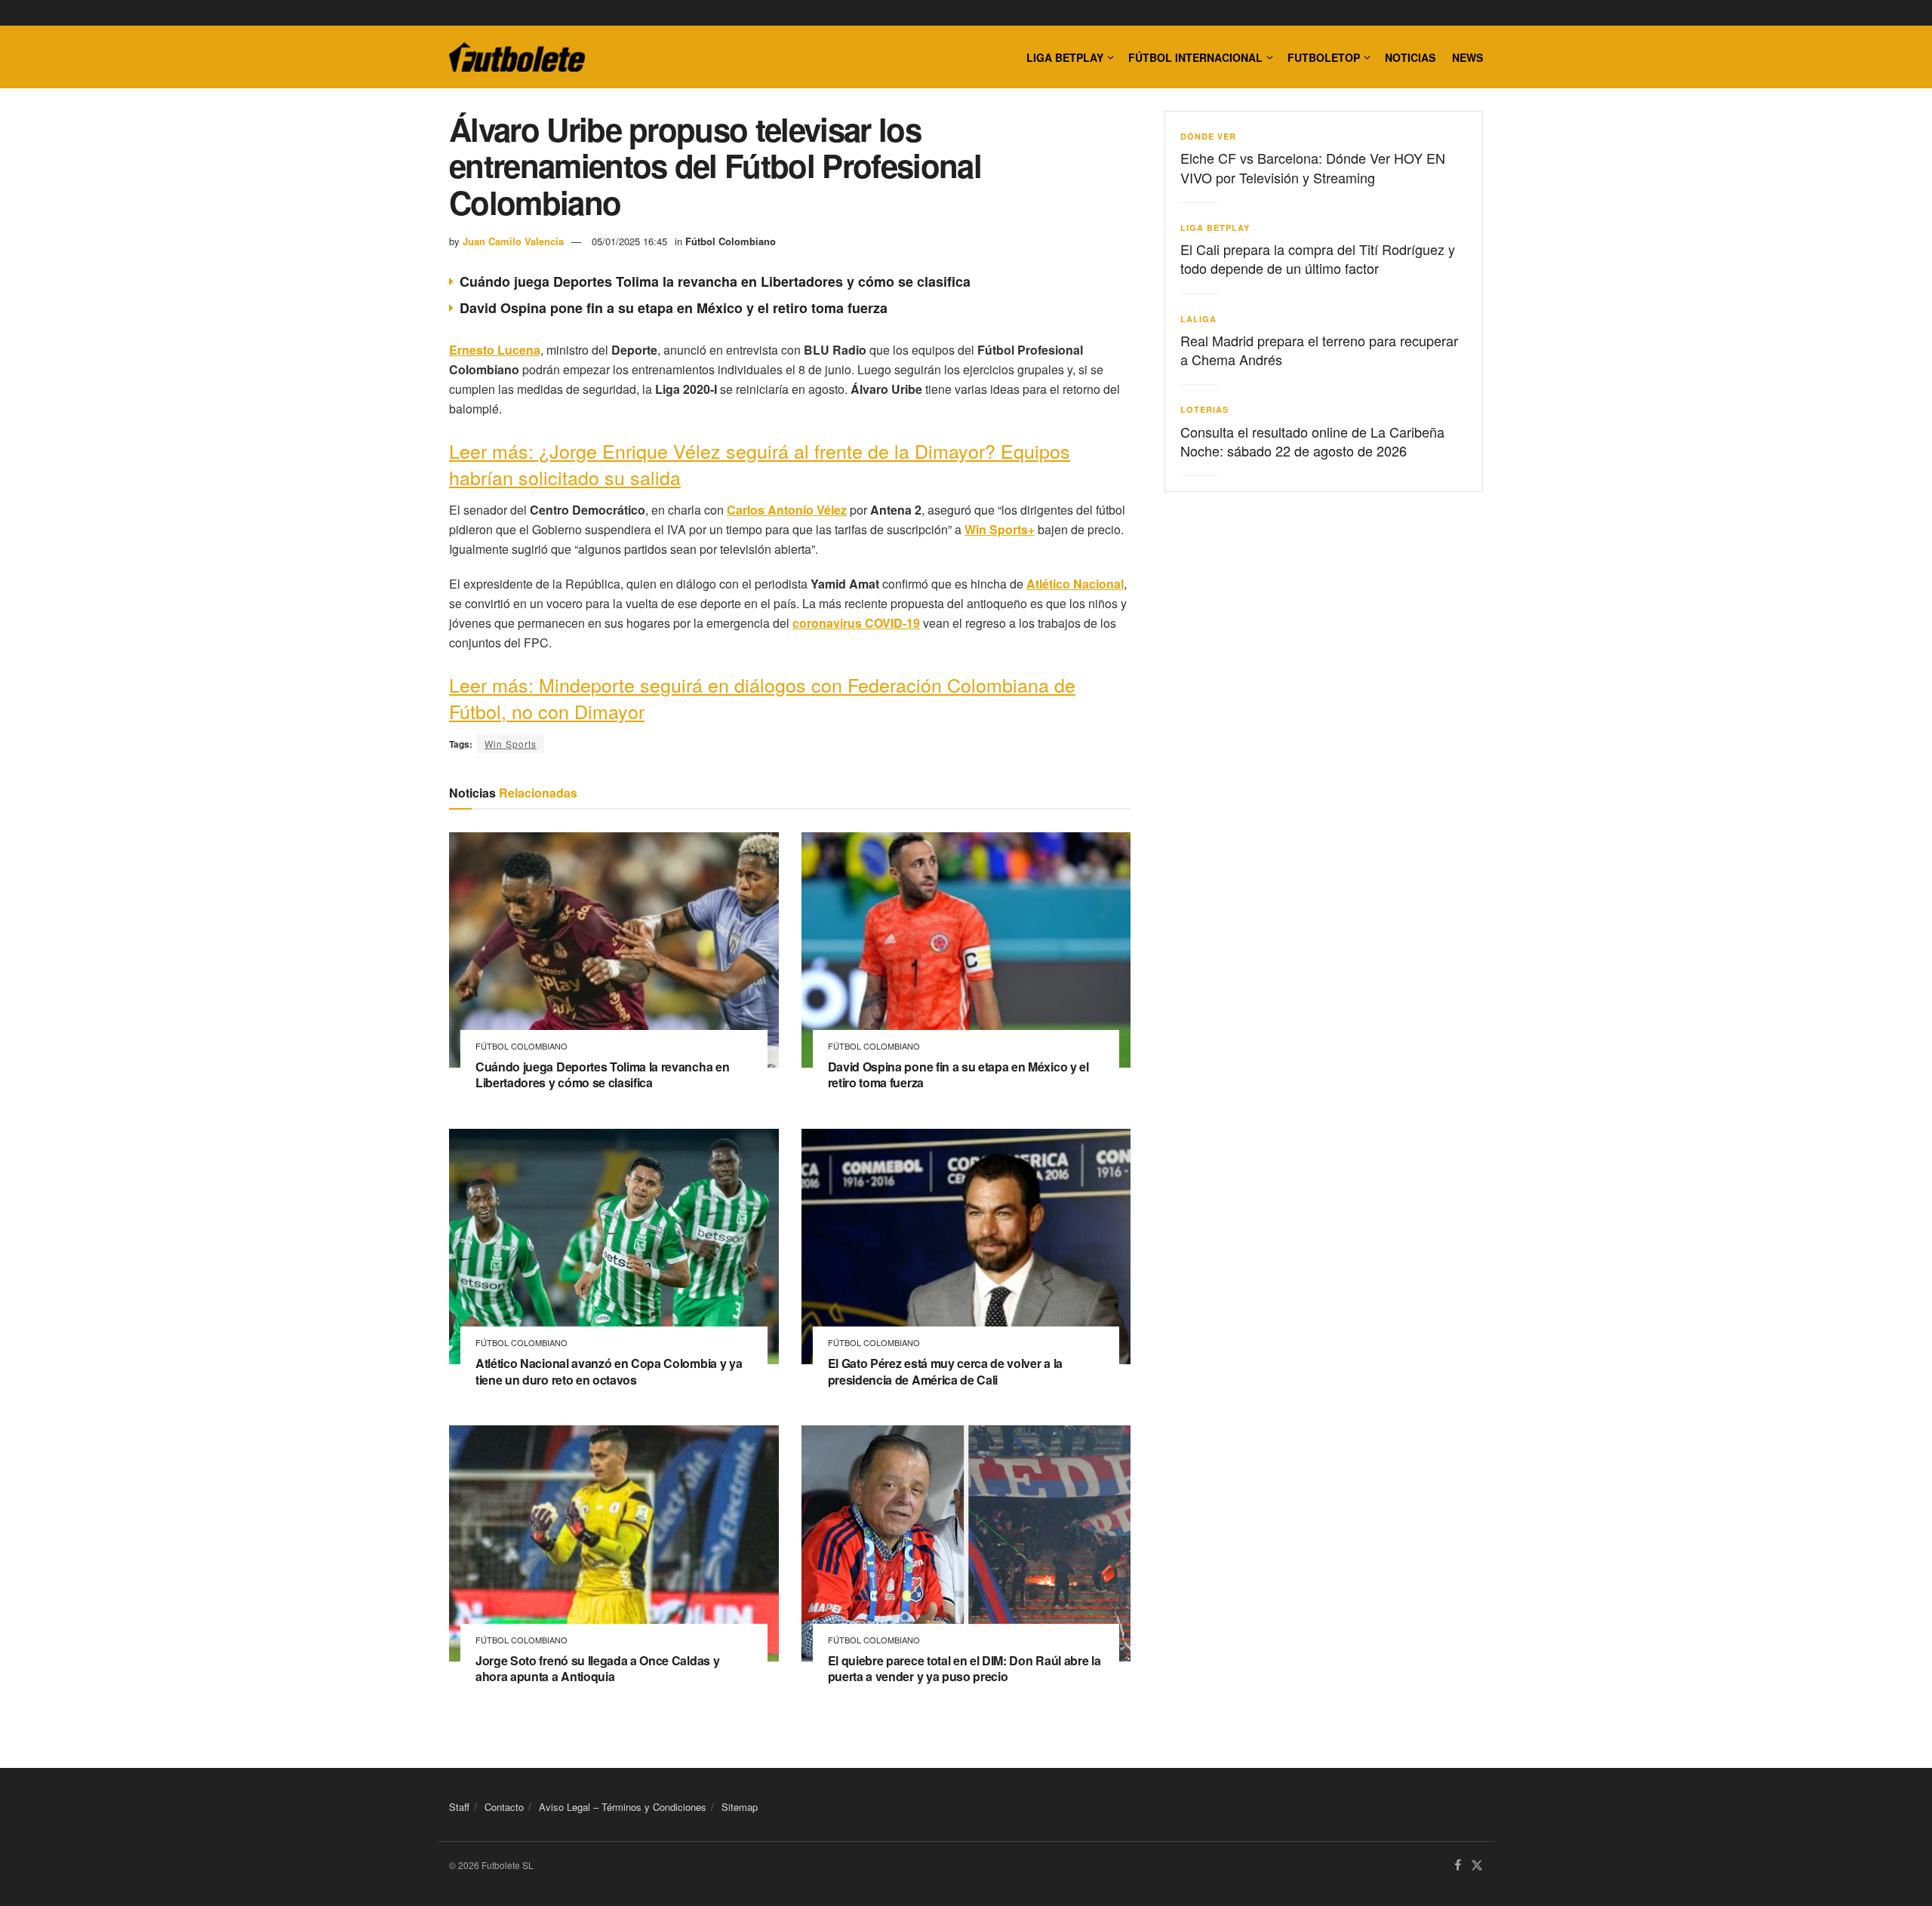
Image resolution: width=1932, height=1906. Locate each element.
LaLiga (1198, 319)
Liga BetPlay (1215, 227)
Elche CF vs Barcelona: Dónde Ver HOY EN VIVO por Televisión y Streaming (1313, 167)
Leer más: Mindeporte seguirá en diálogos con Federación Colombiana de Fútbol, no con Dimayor (762, 698)
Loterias (1204, 409)
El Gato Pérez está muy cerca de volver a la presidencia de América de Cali (945, 1371)
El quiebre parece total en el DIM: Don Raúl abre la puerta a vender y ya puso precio (964, 1669)
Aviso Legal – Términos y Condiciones (623, 1807)
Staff (459, 1807)
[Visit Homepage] (517, 57)
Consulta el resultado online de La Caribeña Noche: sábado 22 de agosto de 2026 (1312, 441)
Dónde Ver (1208, 136)
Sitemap (740, 1807)
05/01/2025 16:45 (629, 241)
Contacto (504, 1807)
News (1467, 57)
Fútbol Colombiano (731, 241)
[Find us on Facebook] (1458, 1866)
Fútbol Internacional (1195, 57)
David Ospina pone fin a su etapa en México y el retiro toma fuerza (674, 308)
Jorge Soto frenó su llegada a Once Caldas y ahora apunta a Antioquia (597, 1669)
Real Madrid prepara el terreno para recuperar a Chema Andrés (1319, 350)
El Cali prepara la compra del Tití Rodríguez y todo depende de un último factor (1318, 258)
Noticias (1410, 57)
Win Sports (511, 744)
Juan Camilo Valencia (513, 241)
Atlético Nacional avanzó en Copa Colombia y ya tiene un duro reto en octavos (609, 1371)
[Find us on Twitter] (1477, 1866)
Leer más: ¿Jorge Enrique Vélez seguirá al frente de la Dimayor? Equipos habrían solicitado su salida (760, 464)
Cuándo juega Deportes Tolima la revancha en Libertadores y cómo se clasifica (715, 281)
